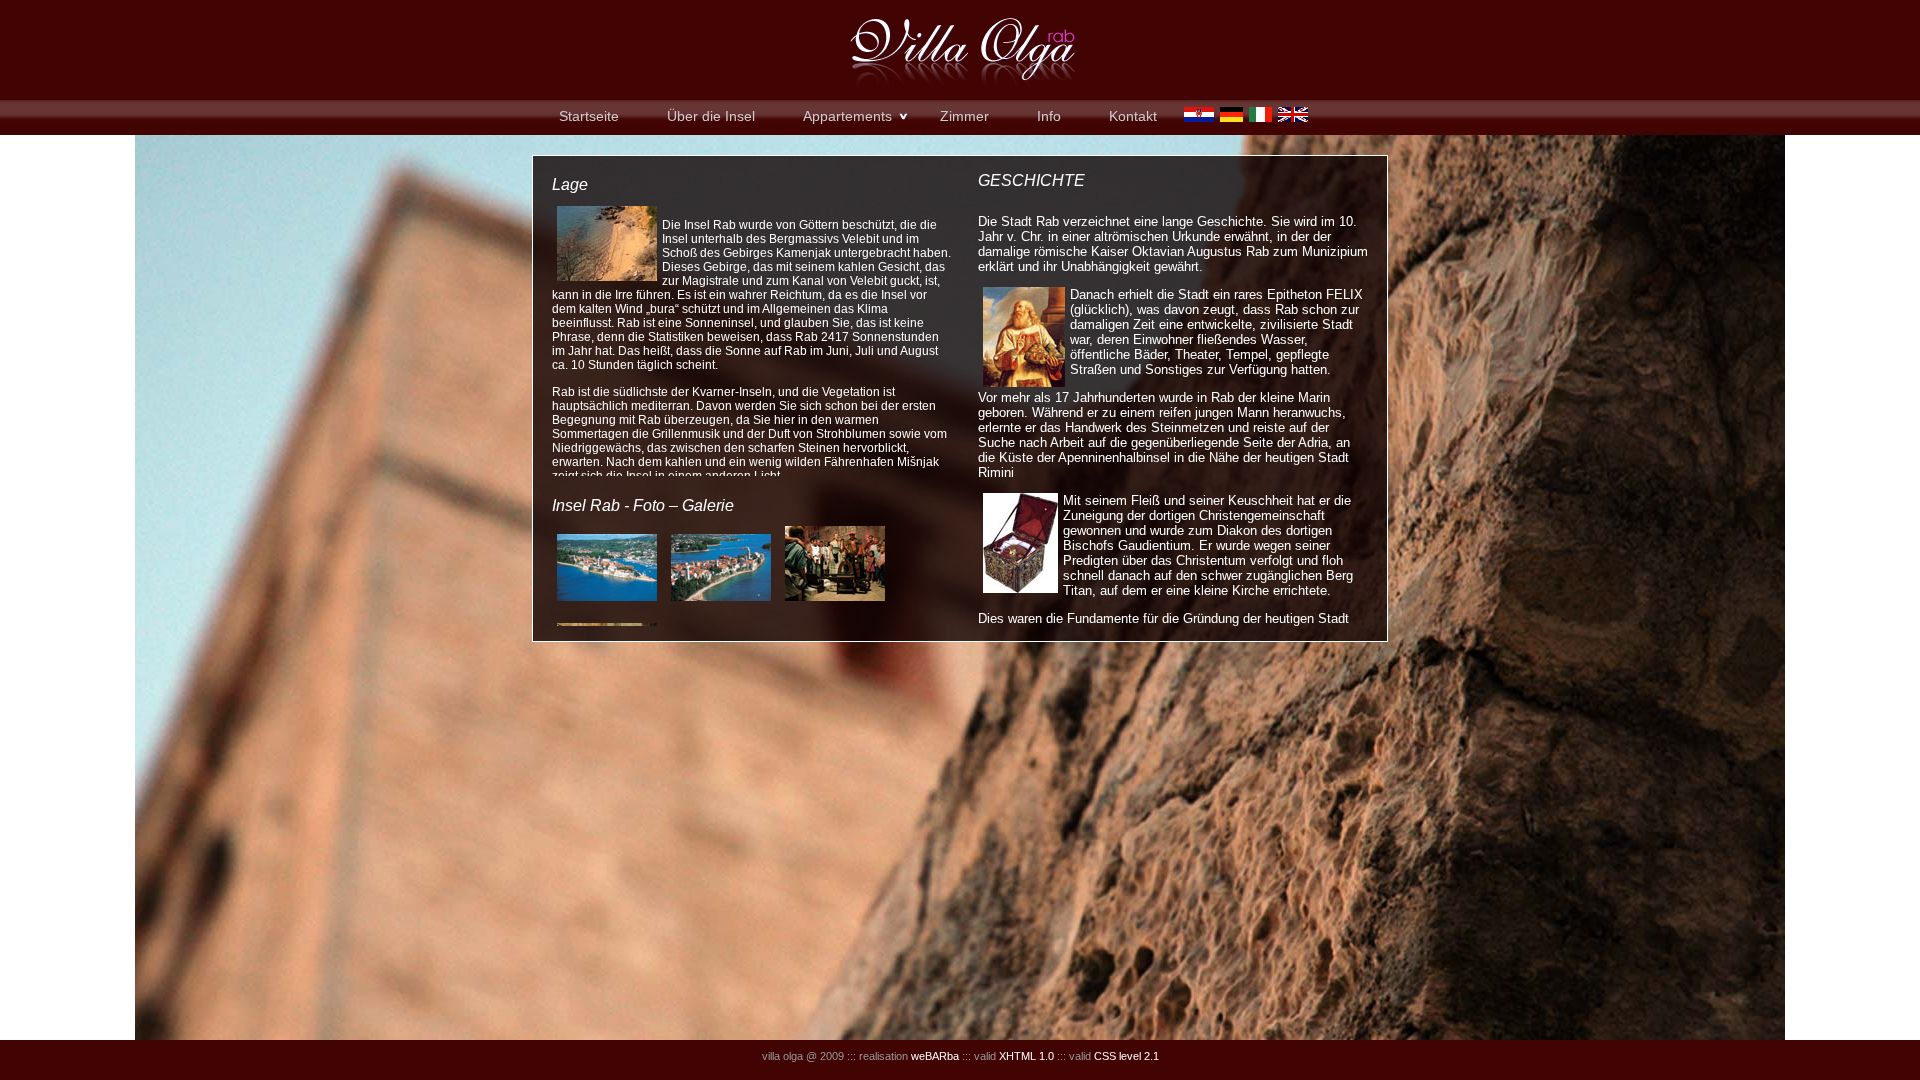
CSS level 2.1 (1126, 1056)
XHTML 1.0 (1026, 1056)
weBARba (935, 1056)
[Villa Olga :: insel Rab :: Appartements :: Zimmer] (607, 277)
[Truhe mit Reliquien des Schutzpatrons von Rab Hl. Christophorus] (1020, 588)
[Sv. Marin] (1024, 382)
